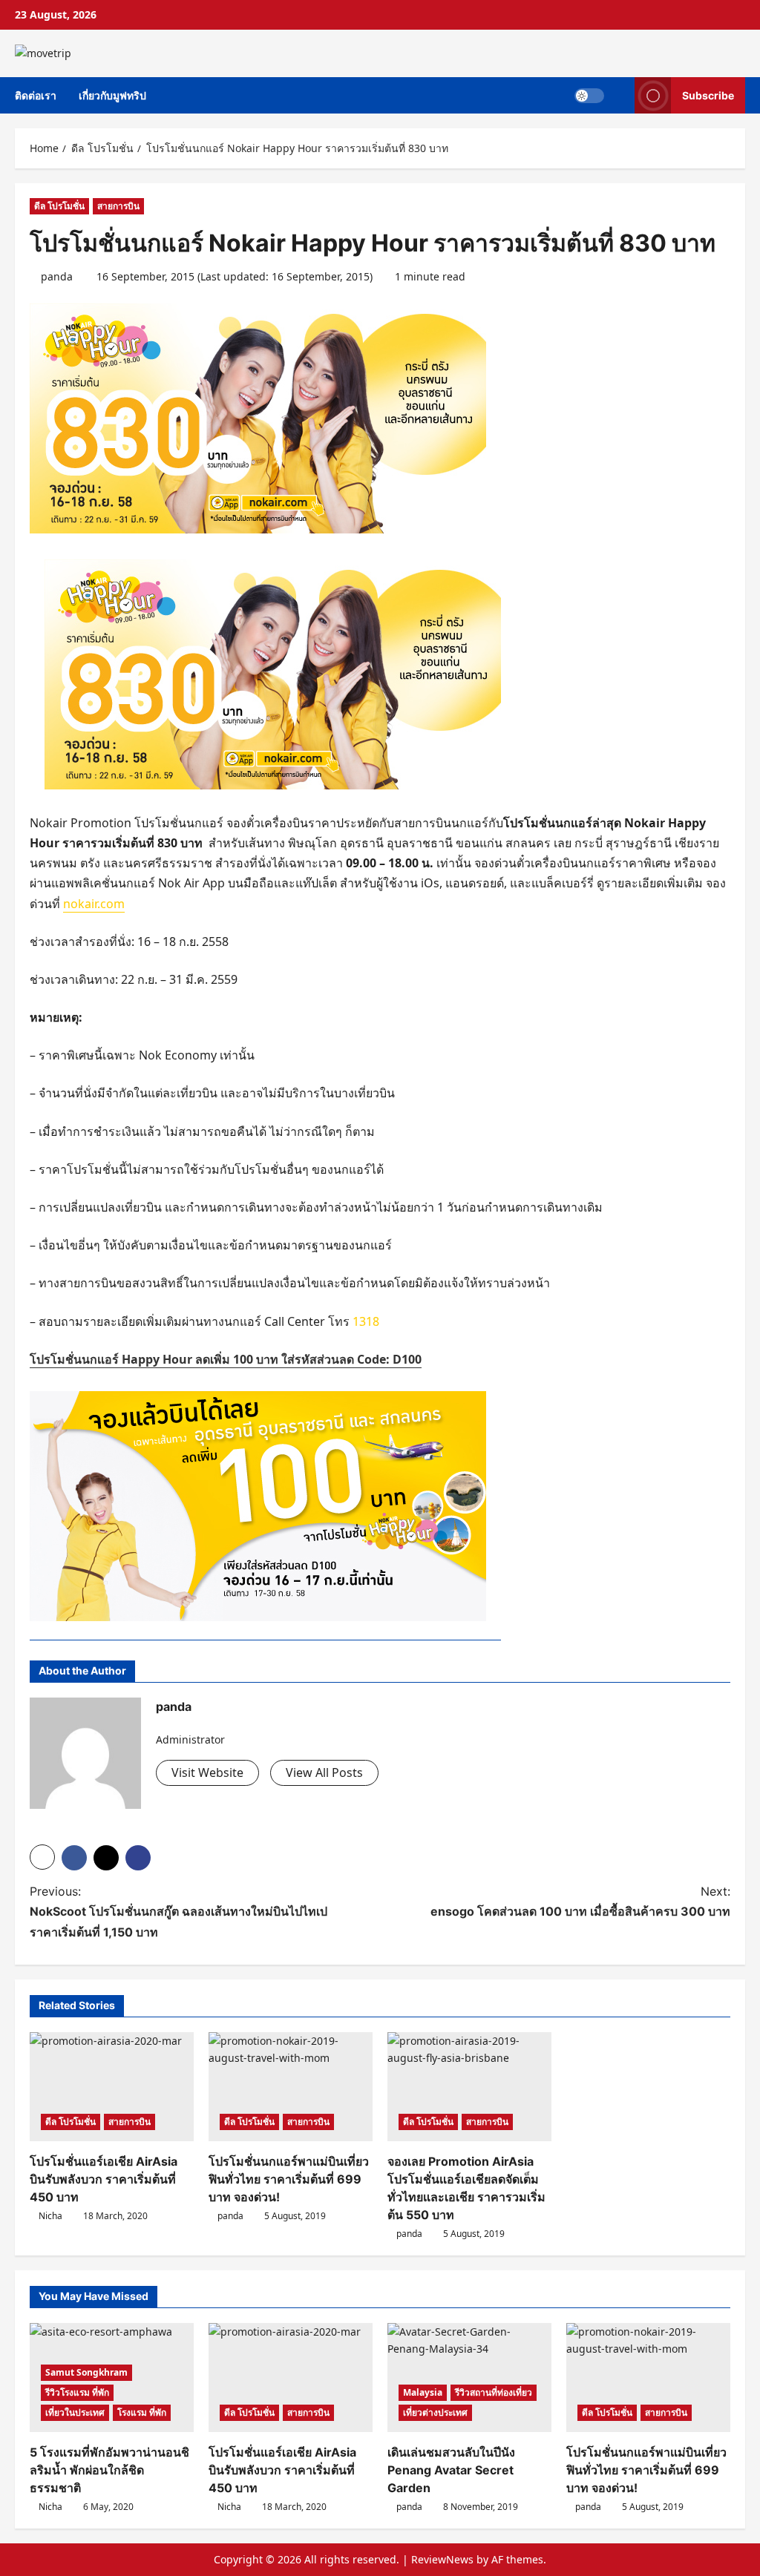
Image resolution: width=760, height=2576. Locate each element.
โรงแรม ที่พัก (142, 2412)
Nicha (50, 2216)
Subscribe (708, 95)
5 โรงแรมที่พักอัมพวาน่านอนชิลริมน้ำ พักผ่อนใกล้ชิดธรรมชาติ (109, 2470)
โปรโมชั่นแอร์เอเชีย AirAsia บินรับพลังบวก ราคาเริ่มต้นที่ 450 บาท (104, 2179)
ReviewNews (442, 2559)
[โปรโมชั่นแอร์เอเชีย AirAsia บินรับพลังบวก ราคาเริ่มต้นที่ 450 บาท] (112, 2087)
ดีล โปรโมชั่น (59, 206)
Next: (580, 1901)
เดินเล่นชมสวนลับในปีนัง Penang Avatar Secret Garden (451, 2470)
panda (57, 276)
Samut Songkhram (86, 2372)
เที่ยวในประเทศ (75, 2412)
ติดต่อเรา (36, 95)
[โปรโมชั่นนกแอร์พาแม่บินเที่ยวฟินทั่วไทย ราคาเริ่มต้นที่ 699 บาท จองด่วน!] (291, 2087)
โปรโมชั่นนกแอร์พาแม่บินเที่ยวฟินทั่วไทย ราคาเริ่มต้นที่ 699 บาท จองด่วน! (289, 2179)
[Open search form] (619, 95)
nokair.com (94, 904)
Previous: (178, 1911)
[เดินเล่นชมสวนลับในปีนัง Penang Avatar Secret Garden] (469, 2378)
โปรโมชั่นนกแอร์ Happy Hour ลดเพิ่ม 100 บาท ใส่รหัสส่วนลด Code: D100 (226, 1359)
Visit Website (207, 1772)
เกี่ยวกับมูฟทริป (112, 95)
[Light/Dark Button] (589, 95)
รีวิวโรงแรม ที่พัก (77, 2392)
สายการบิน (118, 206)
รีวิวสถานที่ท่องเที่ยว (494, 2392)
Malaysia (423, 2392)
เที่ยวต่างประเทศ (435, 2412)
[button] (42, 1857)
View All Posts (324, 1772)
